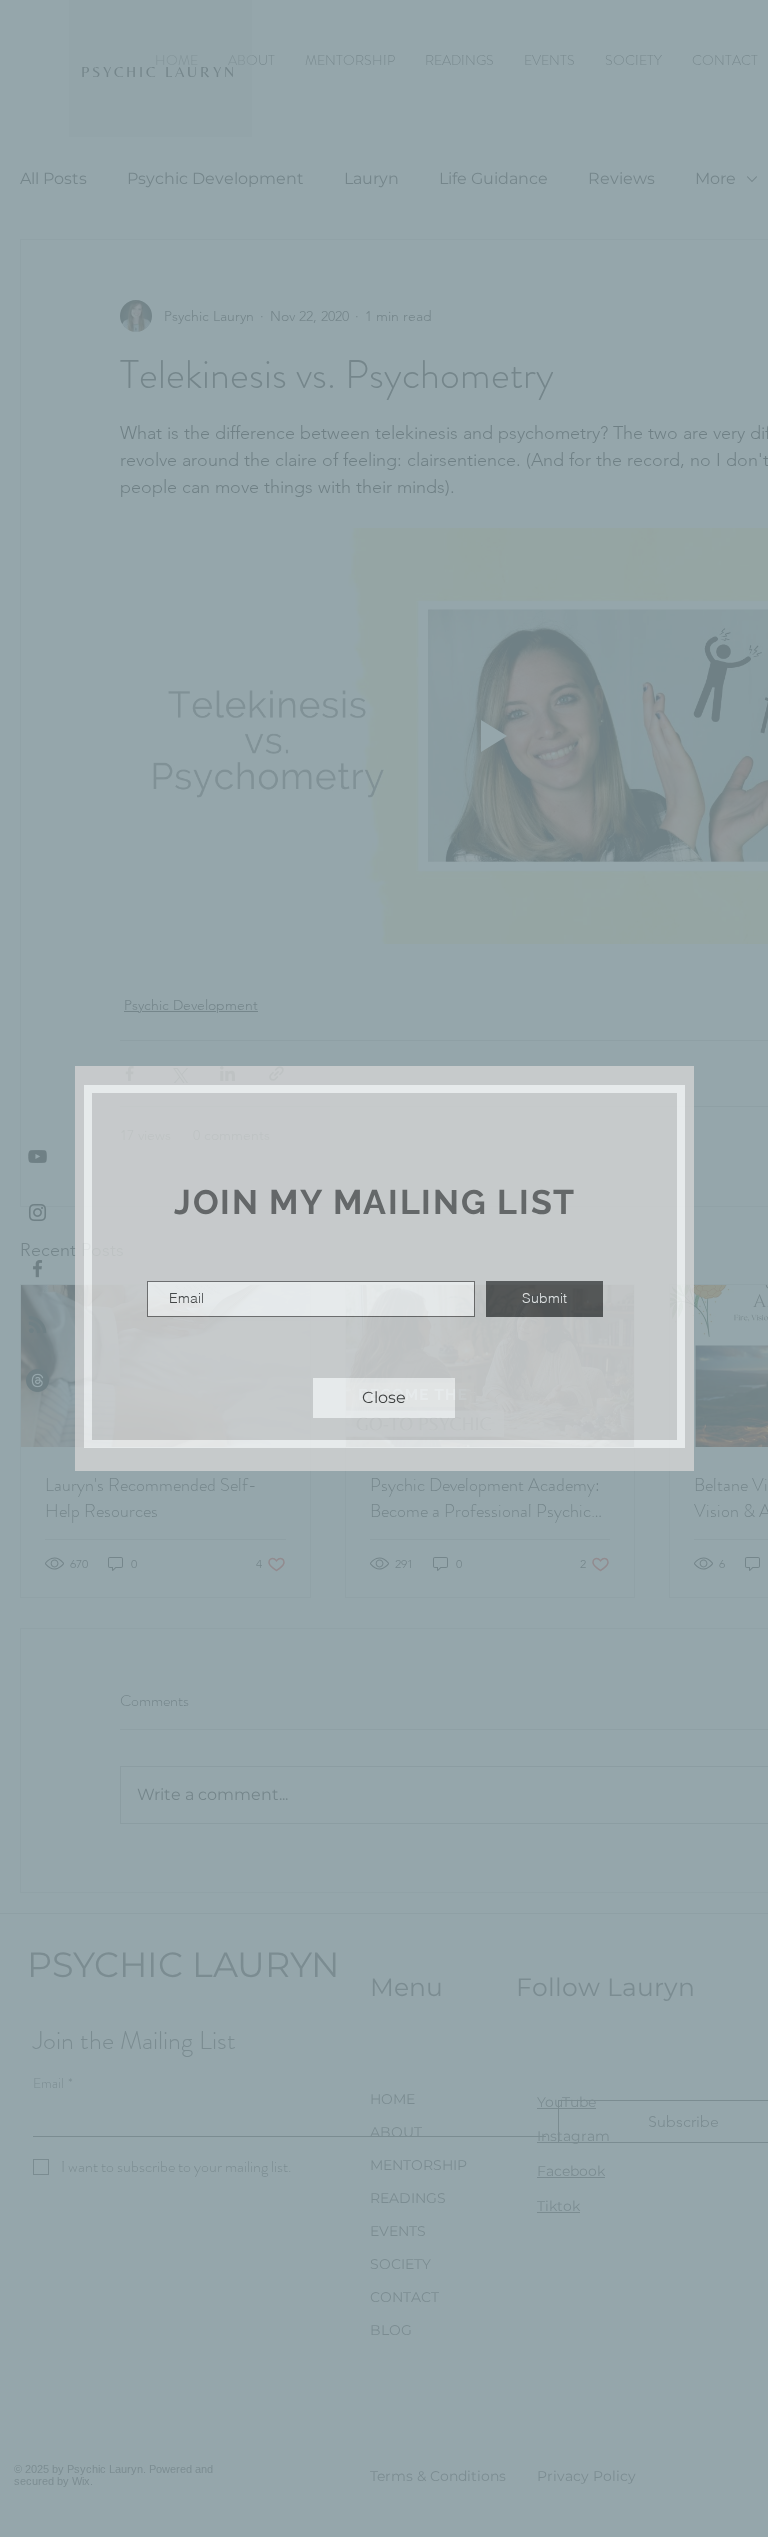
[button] (384, 1398)
